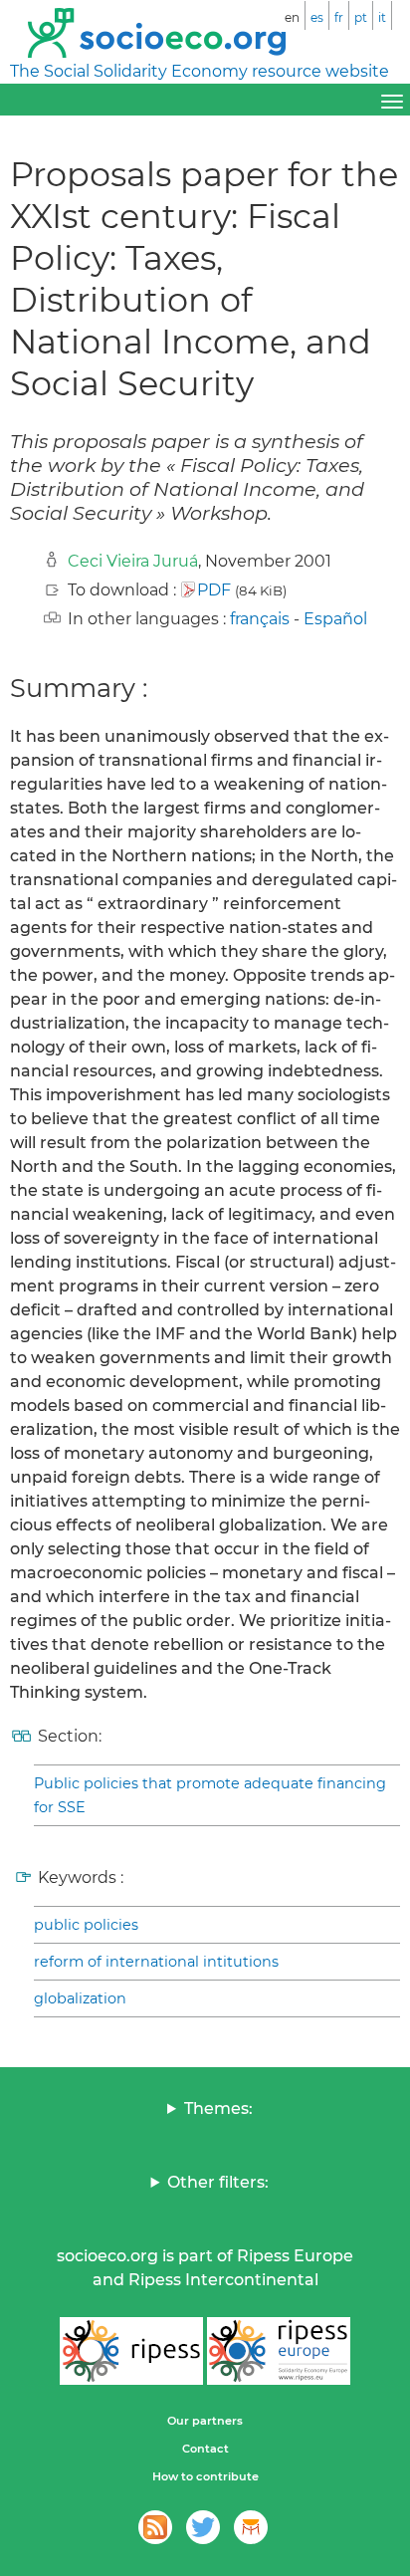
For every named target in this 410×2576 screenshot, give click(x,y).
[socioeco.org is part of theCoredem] (251, 2527)
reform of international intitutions (156, 1962)
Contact (205, 2449)
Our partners (205, 2421)
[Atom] (155, 2527)
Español (335, 619)
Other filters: (218, 2182)
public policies (86, 1925)
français (260, 619)
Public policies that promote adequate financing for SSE (210, 1795)
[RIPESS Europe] (279, 2351)
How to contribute (205, 2476)
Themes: (218, 2108)
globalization (80, 1998)
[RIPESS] (131, 2351)
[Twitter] (203, 2527)
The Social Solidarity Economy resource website (200, 71)
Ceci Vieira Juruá (133, 561)
